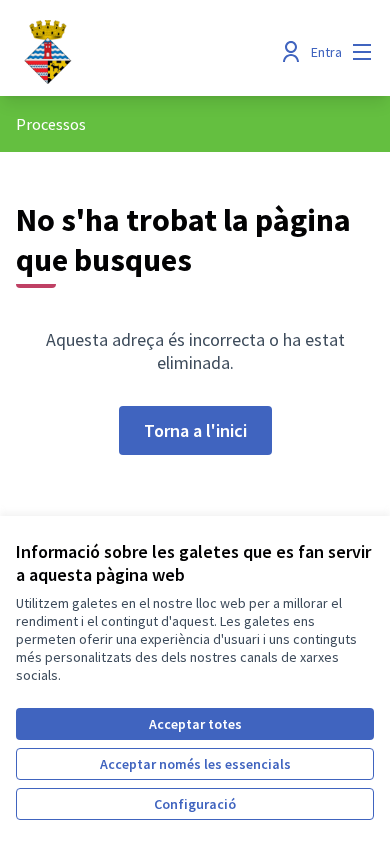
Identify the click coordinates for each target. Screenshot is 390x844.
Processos (51, 124)
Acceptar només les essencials (195, 764)
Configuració (195, 804)
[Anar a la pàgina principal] (148, 52)
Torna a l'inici (195, 430)
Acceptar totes (195, 724)
